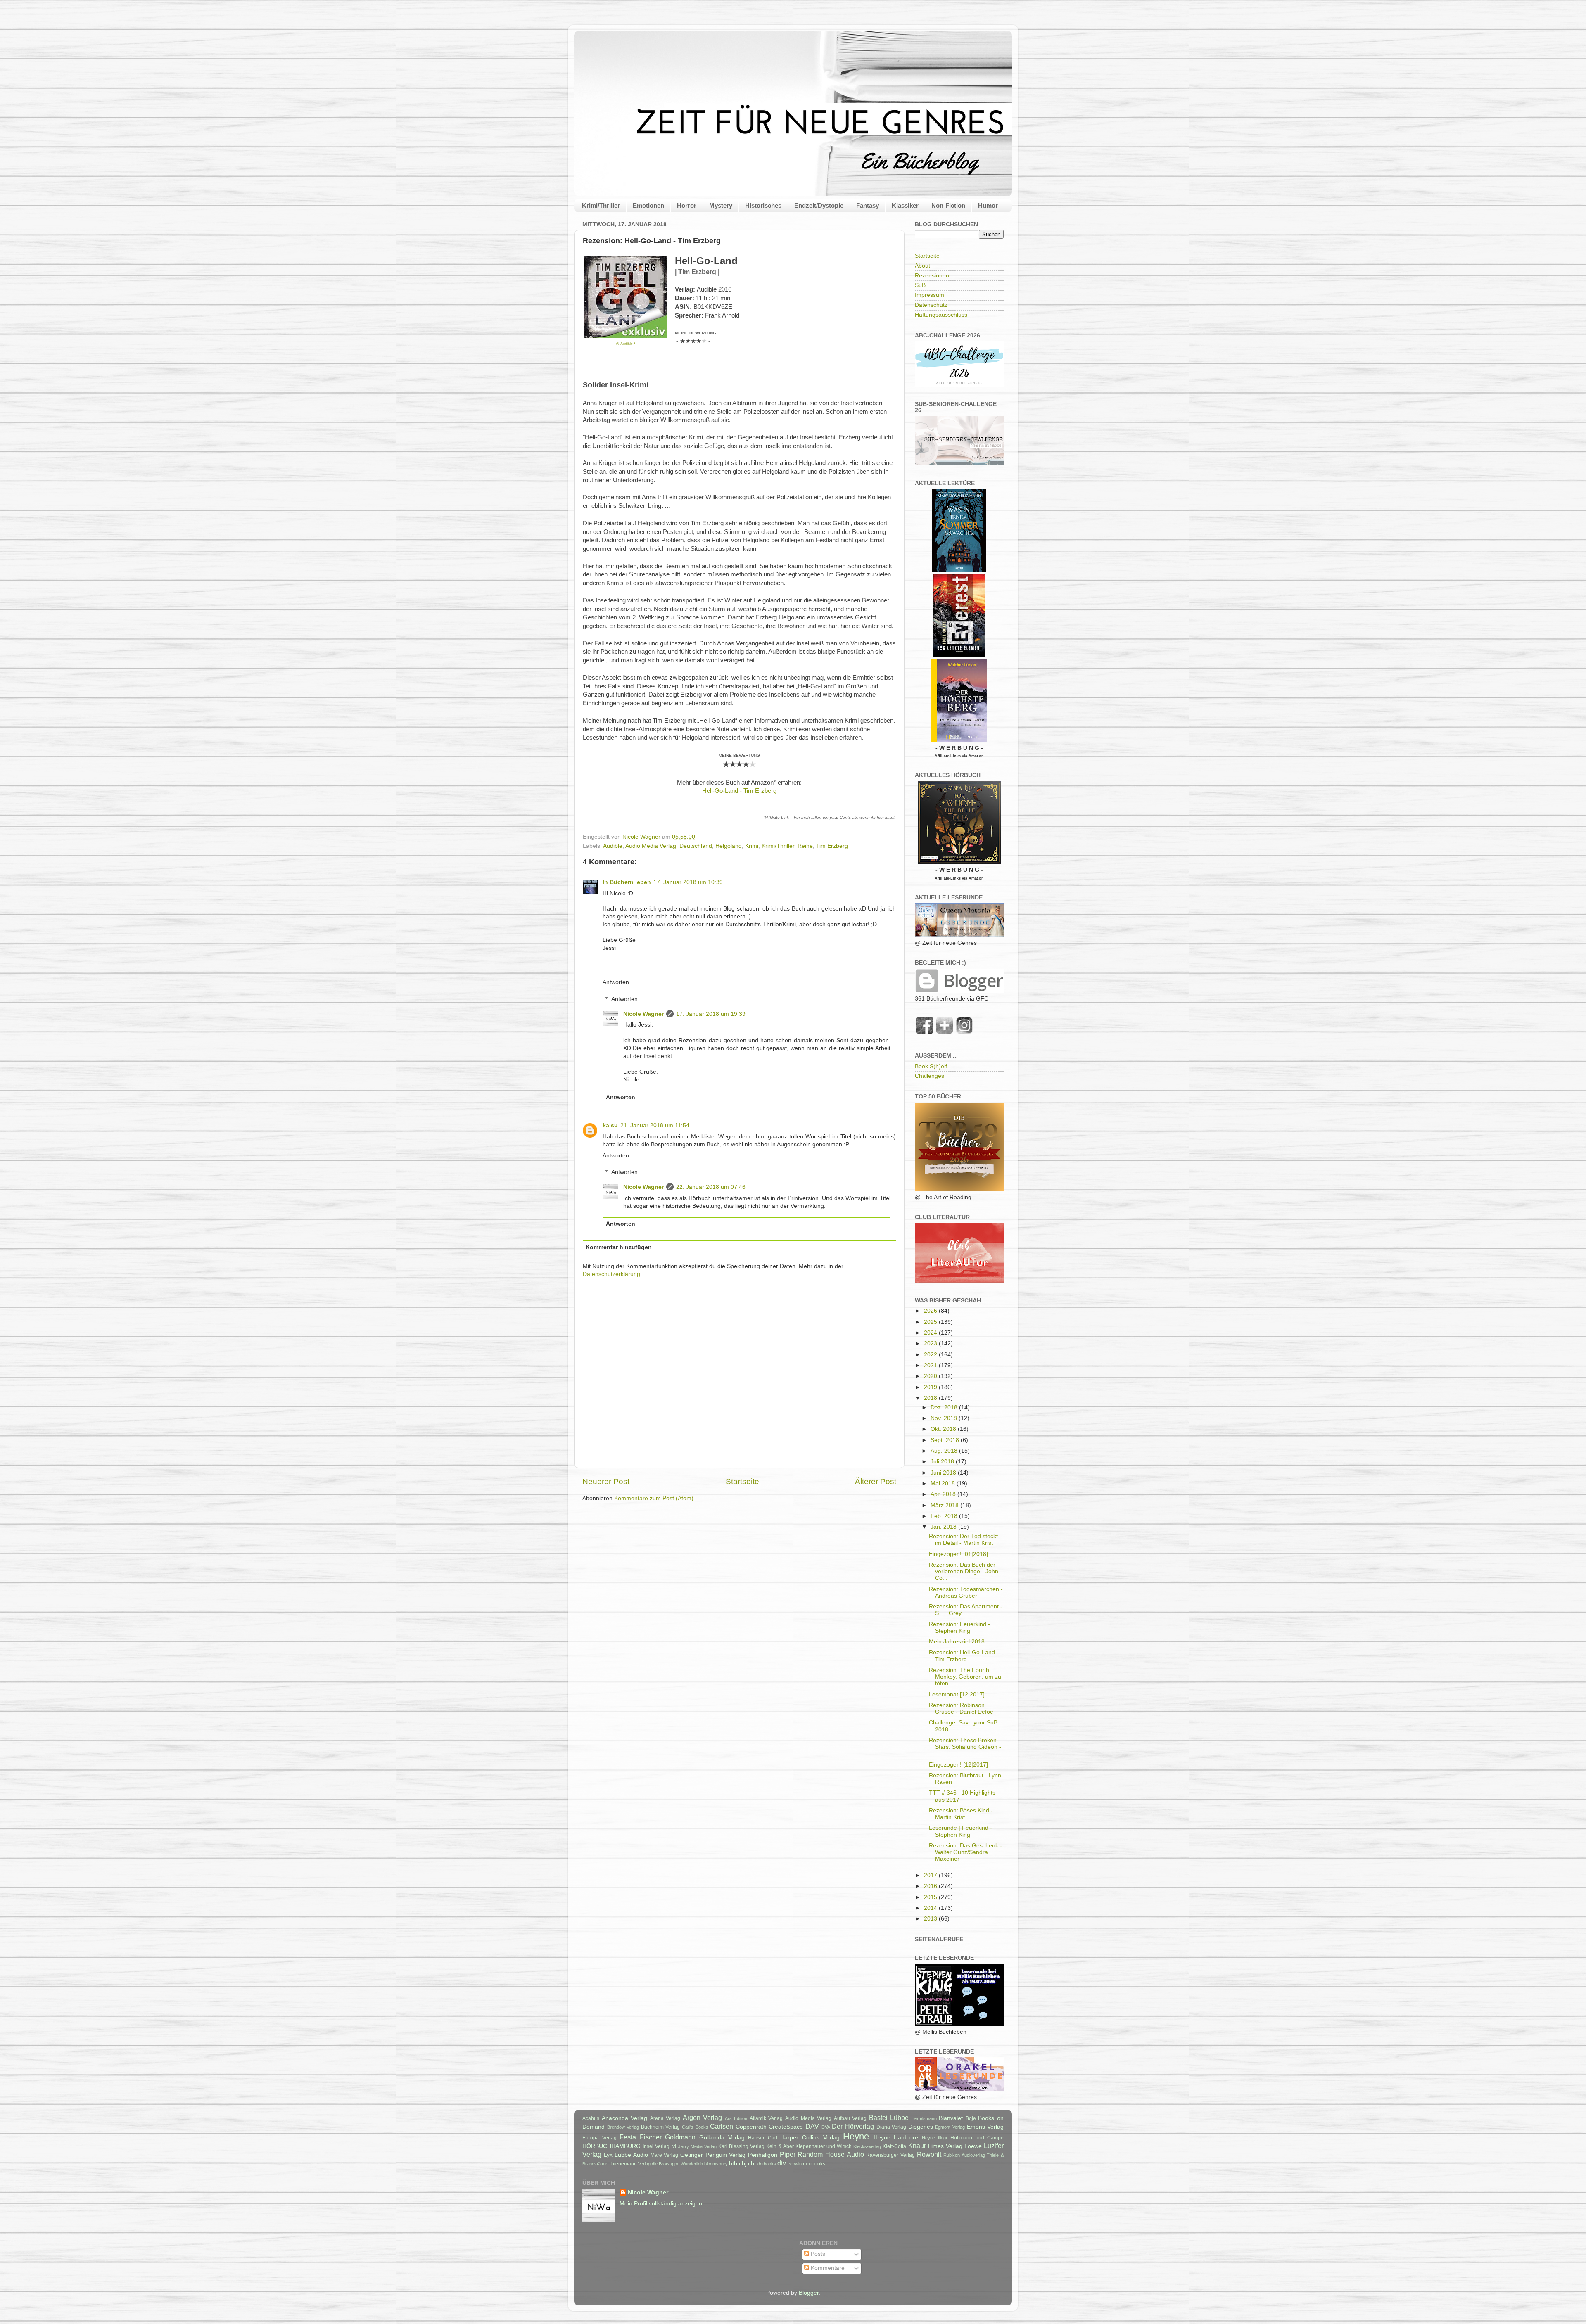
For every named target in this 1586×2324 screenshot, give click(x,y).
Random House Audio (831, 2154)
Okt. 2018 (944, 1429)
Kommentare (827, 2268)
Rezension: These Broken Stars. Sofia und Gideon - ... (965, 1747)
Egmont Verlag (950, 2127)
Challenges (930, 1076)
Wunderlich (692, 2164)
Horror (687, 205)
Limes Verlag (945, 2146)
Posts (817, 2254)
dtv (782, 2163)
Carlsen (722, 2126)
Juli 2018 (943, 1462)
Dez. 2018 (945, 1407)
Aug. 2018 (945, 1451)
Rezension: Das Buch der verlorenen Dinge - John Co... (964, 1571)
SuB (920, 285)
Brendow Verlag (623, 2127)
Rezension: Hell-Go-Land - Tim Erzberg (964, 1656)
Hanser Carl (763, 2138)
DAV (812, 2126)
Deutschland (696, 846)
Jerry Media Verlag (697, 2146)
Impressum (930, 295)
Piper (788, 2154)
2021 (931, 1365)
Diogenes (921, 2127)
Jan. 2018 (944, 1527)
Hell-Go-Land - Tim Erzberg (739, 791)
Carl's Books (695, 2127)
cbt (752, 2164)
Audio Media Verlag (651, 846)
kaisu (610, 1125)
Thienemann (623, 2164)
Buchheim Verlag (661, 2127)
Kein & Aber (780, 2146)
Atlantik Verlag (766, 2118)
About (922, 266)
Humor (988, 205)
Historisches (763, 205)
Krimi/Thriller (601, 205)
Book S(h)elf (931, 1066)
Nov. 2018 (945, 1418)
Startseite (742, 1481)
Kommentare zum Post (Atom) (654, 1498)
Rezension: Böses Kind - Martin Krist (961, 1814)
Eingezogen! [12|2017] (958, 1765)
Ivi (674, 2146)
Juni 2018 (944, 1473)
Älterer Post (876, 1481)
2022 (931, 1355)
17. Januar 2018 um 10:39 (688, 882)
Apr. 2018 (944, 1494)
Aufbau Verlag (850, 2118)
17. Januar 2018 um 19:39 (711, 1014)
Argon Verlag (703, 2118)
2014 (931, 1908)
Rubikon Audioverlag (964, 2155)
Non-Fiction (948, 205)
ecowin (795, 2164)
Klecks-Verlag (867, 2146)
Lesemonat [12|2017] (957, 1694)
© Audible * (626, 344)
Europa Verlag (599, 2138)
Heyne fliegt (935, 2138)
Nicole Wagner (643, 1014)
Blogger (809, 2293)
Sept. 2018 (946, 1440)
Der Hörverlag (853, 2126)
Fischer (651, 2137)
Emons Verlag (985, 2127)
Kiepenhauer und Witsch (824, 2146)
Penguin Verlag (726, 2155)
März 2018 (945, 1505)
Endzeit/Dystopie (819, 205)
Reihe (805, 846)
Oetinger (692, 2155)
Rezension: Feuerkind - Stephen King (959, 1628)
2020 (931, 1376)
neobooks (814, 2164)
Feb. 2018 (945, 1516)
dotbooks (767, 2164)
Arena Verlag (665, 2118)
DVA (826, 2127)
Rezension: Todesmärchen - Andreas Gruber (966, 1592)
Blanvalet (951, 2118)
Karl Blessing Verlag (741, 2146)
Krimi (752, 846)
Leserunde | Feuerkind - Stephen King (960, 1831)
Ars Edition (736, 2118)
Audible (613, 846)
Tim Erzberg (832, 846)
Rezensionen (932, 276)
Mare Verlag (665, 2155)
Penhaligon (763, 2155)
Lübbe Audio (631, 2155)
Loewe (973, 2146)
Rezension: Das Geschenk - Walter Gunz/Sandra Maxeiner (965, 1852)
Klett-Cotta (894, 2146)
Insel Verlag (656, 2146)
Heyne (856, 2136)
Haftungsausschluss (941, 315)
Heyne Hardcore (896, 2138)
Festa (628, 2137)
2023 (931, 1343)
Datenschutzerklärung (611, 1274)
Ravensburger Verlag (890, 2155)
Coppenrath (751, 2127)
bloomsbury (716, 2164)
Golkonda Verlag (722, 2138)
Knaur (917, 2146)
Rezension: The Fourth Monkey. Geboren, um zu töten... (965, 1677)
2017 (931, 1875)
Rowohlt (929, 2154)
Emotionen (648, 205)
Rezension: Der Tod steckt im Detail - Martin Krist (963, 1540)
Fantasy (868, 205)
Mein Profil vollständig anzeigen (661, 2204)
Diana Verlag (892, 2127)
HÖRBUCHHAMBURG (611, 2146)
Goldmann (680, 2137)
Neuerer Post (606, 1481)
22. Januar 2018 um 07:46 (711, 1187)
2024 (931, 1333)
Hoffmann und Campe (977, 2138)
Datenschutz (931, 305)
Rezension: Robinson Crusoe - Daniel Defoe (961, 1709)
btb (733, 2164)
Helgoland (729, 846)
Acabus (591, 2118)
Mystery (721, 205)
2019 (931, 1387)
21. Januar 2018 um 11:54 (655, 1125)
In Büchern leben (627, 882)
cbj (743, 2164)
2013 (931, 1919)
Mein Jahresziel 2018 (957, 1642)
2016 (931, 1886)
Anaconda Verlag (625, 2118)
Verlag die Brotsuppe (659, 2164)
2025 (931, 1322)
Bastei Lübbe (889, 2118)
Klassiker (905, 205)
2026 (931, 1311)
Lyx (608, 2155)
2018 (931, 1398)
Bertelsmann (924, 2118)
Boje (971, 2118)
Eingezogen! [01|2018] (958, 1554)
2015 (931, 1897)
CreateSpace (786, 2127)
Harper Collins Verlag (810, 2138)
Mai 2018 (944, 1483)
